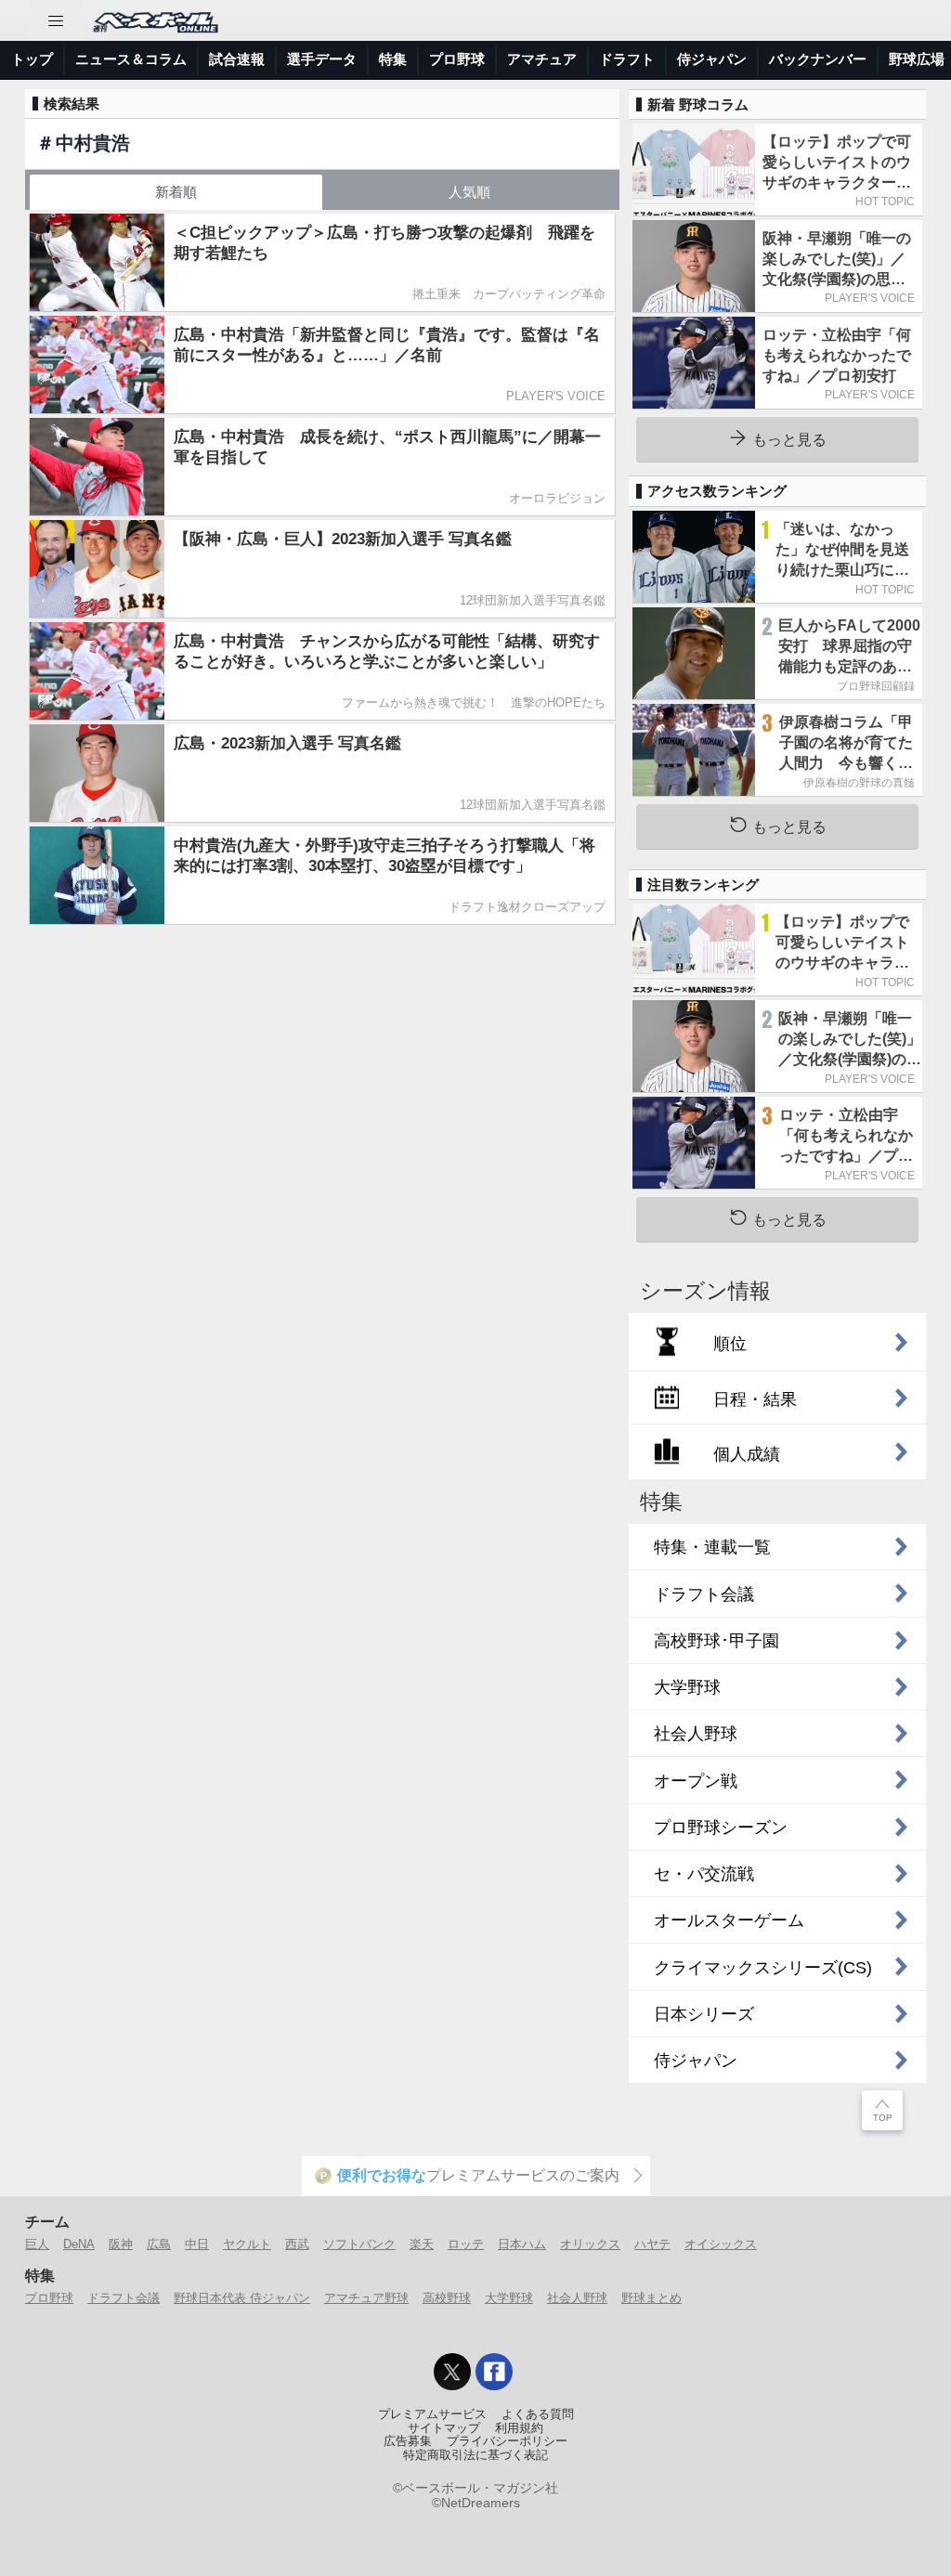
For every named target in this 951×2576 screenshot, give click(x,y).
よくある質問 (538, 2414)
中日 (197, 2244)
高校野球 (447, 2298)
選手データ (322, 59)
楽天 (422, 2244)
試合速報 (237, 59)
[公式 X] (452, 2372)
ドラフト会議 (124, 2298)
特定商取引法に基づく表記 (475, 2455)
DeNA (79, 2244)
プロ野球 (457, 59)
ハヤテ (652, 2244)
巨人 (37, 2244)
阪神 (121, 2244)
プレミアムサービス (432, 2414)
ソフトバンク (359, 2244)
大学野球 (509, 2298)
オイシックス (721, 2244)
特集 (393, 59)
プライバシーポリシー (507, 2441)
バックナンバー (818, 59)
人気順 (469, 192)
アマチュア (542, 59)
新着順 (176, 192)
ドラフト (627, 59)
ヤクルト (247, 2244)
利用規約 (519, 2428)
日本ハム (522, 2244)
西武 (297, 2244)
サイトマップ (444, 2428)
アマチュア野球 (366, 2298)
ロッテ (466, 2244)
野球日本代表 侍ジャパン (242, 2298)
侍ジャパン (712, 59)
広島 (159, 2244)
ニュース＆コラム (131, 59)
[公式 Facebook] (494, 2372)
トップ (32, 59)
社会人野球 (577, 2298)
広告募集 (408, 2441)
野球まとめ (651, 2298)
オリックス (590, 2244)
